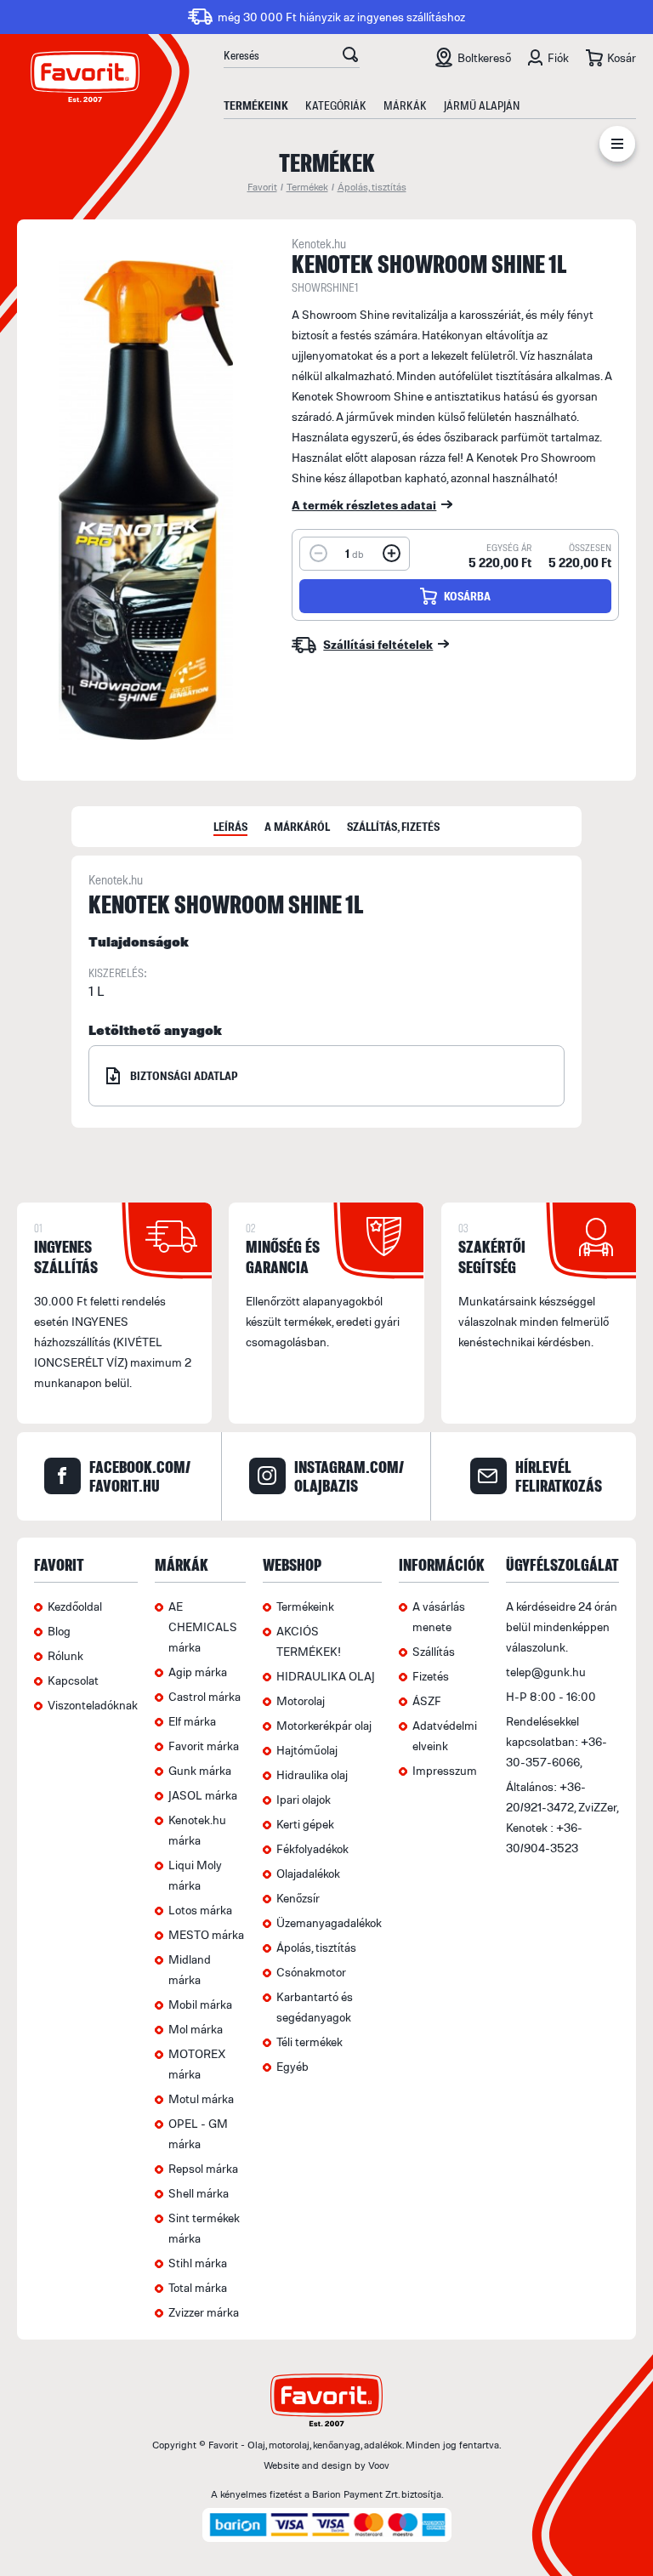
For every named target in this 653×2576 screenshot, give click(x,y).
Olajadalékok (308, 1873)
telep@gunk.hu (546, 1672)
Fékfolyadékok (312, 1848)
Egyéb (292, 2066)
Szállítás (434, 1651)
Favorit (262, 187)
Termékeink (256, 105)
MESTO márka (206, 1934)
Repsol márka (203, 2168)
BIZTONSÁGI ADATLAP (184, 1075)
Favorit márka (204, 1746)
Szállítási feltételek (378, 644)
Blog (59, 1631)
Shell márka (199, 2193)
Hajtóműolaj (307, 1750)
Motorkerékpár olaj (324, 1725)
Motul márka (201, 2098)
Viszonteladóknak (93, 1705)
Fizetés (431, 1676)
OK (350, 57)
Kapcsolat (73, 1680)
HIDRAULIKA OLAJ (326, 1676)
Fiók (558, 57)
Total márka (198, 2287)
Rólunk (65, 1655)
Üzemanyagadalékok (329, 1922)
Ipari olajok (304, 1799)
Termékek (307, 187)
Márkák (405, 105)
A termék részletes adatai (364, 505)
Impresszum (445, 1770)
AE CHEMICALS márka (203, 1626)
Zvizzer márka (204, 2312)
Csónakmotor (311, 1972)
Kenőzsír (298, 1898)
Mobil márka (200, 2004)
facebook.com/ (140, 1476)
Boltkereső (484, 57)
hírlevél (559, 1476)
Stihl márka (198, 2263)
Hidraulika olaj (312, 1774)
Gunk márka (200, 1770)
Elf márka (192, 1721)
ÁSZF (427, 1700)
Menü (617, 147)
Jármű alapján (482, 105)
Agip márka (198, 1672)
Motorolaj (301, 1700)
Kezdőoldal (75, 1606)
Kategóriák (336, 105)
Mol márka (196, 2029)
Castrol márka (204, 1696)
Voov (379, 2465)
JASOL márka (203, 1795)
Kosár (622, 57)
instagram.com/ (349, 1476)
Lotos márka (200, 1910)
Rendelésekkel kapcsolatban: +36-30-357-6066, (556, 1741)
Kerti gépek (305, 1824)
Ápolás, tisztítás (372, 187)
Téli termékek (309, 2041)
